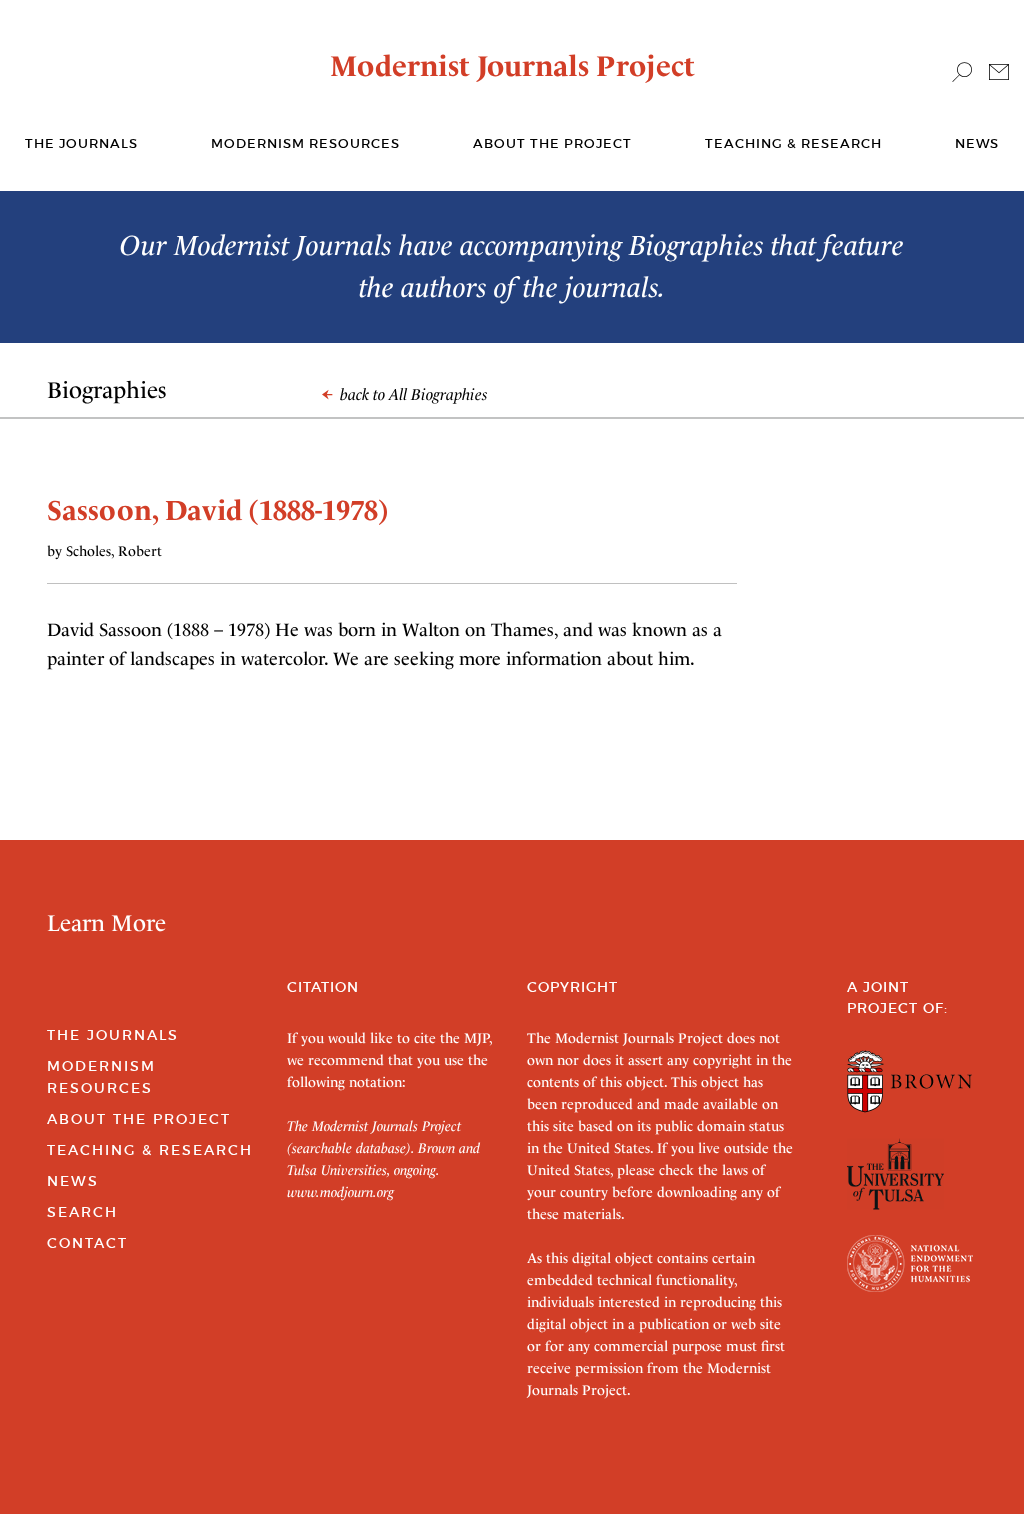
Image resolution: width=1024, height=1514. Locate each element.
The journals (81, 143)
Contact (87, 1243)
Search (82, 1212)
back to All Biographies (412, 394)
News (977, 143)
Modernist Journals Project (512, 66)
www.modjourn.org (340, 1192)
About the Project (552, 143)
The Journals (113, 1035)
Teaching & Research (793, 143)
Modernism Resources (305, 143)
